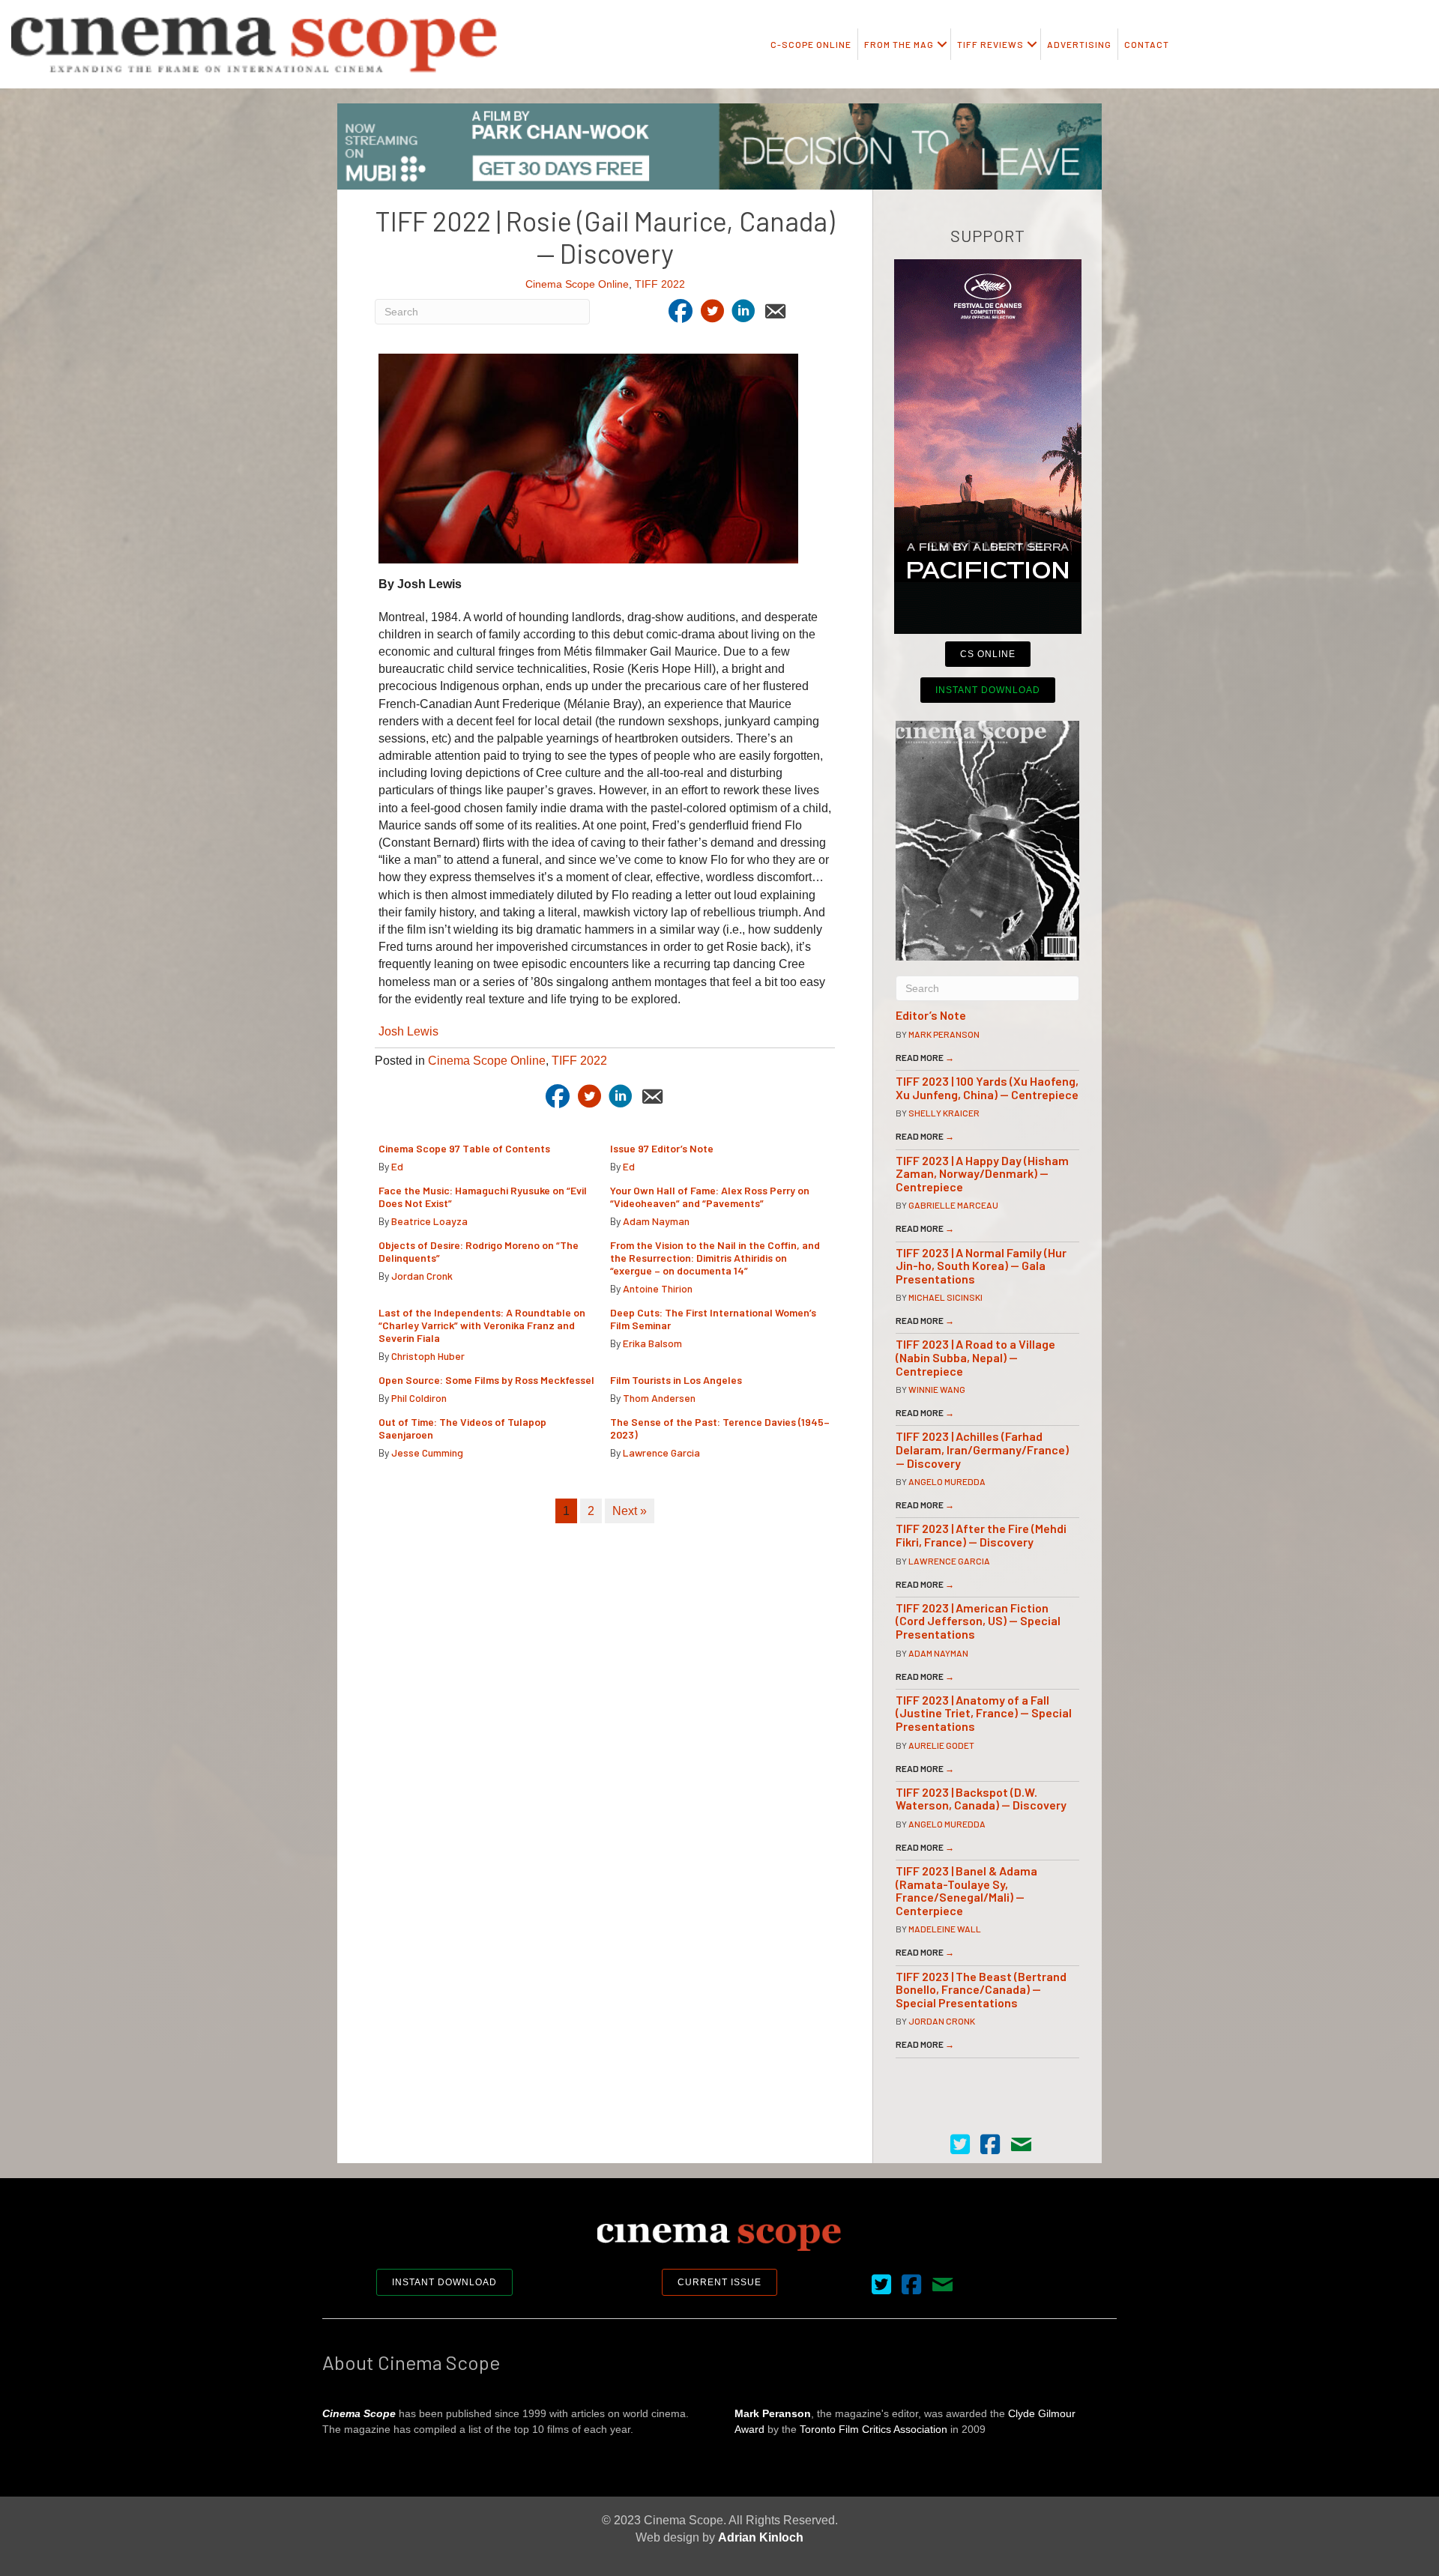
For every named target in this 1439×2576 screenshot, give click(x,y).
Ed (397, 1166)
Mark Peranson (944, 1034)
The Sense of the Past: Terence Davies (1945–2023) (720, 1428)
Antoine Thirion (658, 1288)
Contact (1147, 44)
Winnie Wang (937, 1389)
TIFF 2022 (660, 284)
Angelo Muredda (947, 1481)
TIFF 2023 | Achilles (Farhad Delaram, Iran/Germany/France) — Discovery (982, 1449)
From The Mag (899, 44)
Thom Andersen (659, 1398)
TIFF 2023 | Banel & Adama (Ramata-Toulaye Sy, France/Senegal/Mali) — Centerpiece (966, 1890)
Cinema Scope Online (577, 284)
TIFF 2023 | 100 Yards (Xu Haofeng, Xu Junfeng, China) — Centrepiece (987, 1088)
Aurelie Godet (941, 1745)
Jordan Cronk (422, 1276)
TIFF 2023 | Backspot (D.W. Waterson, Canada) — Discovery (981, 1799)
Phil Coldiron (419, 1398)
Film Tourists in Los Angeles (676, 1380)
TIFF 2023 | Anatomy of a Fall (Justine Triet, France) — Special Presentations (984, 1713)
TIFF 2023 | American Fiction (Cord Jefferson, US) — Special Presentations (978, 1621)
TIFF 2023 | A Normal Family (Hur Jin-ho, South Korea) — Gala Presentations (981, 1266)
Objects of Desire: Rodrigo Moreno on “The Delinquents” (479, 1251)
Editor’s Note (931, 1015)
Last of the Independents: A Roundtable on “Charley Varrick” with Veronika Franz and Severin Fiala (482, 1325)
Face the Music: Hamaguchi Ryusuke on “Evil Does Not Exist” (483, 1197)
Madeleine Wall (945, 1929)
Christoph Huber (428, 1356)
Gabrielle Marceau (953, 1205)
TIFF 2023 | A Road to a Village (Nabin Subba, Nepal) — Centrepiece (975, 1357)
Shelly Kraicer (944, 1113)
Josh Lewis (408, 1031)
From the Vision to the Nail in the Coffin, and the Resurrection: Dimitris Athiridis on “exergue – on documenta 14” (715, 1258)
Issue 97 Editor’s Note (662, 1148)
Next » (630, 1511)
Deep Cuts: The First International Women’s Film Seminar (713, 1319)
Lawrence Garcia (661, 1452)
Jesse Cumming (427, 1452)
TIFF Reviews (990, 44)
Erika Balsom (652, 1343)
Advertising (1079, 44)
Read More (925, 1057)
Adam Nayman (656, 1221)
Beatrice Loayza (429, 1221)
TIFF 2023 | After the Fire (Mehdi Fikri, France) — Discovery (981, 1535)
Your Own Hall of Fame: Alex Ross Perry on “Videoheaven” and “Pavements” (710, 1197)
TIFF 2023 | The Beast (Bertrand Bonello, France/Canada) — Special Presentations (981, 1989)
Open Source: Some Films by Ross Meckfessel (486, 1380)
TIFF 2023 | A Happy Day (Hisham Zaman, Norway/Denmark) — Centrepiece (982, 1173)
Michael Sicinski (945, 1297)
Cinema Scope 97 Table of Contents (464, 1148)
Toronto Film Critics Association (874, 2429)
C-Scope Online (811, 44)
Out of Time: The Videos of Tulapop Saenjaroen (462, 1428)
